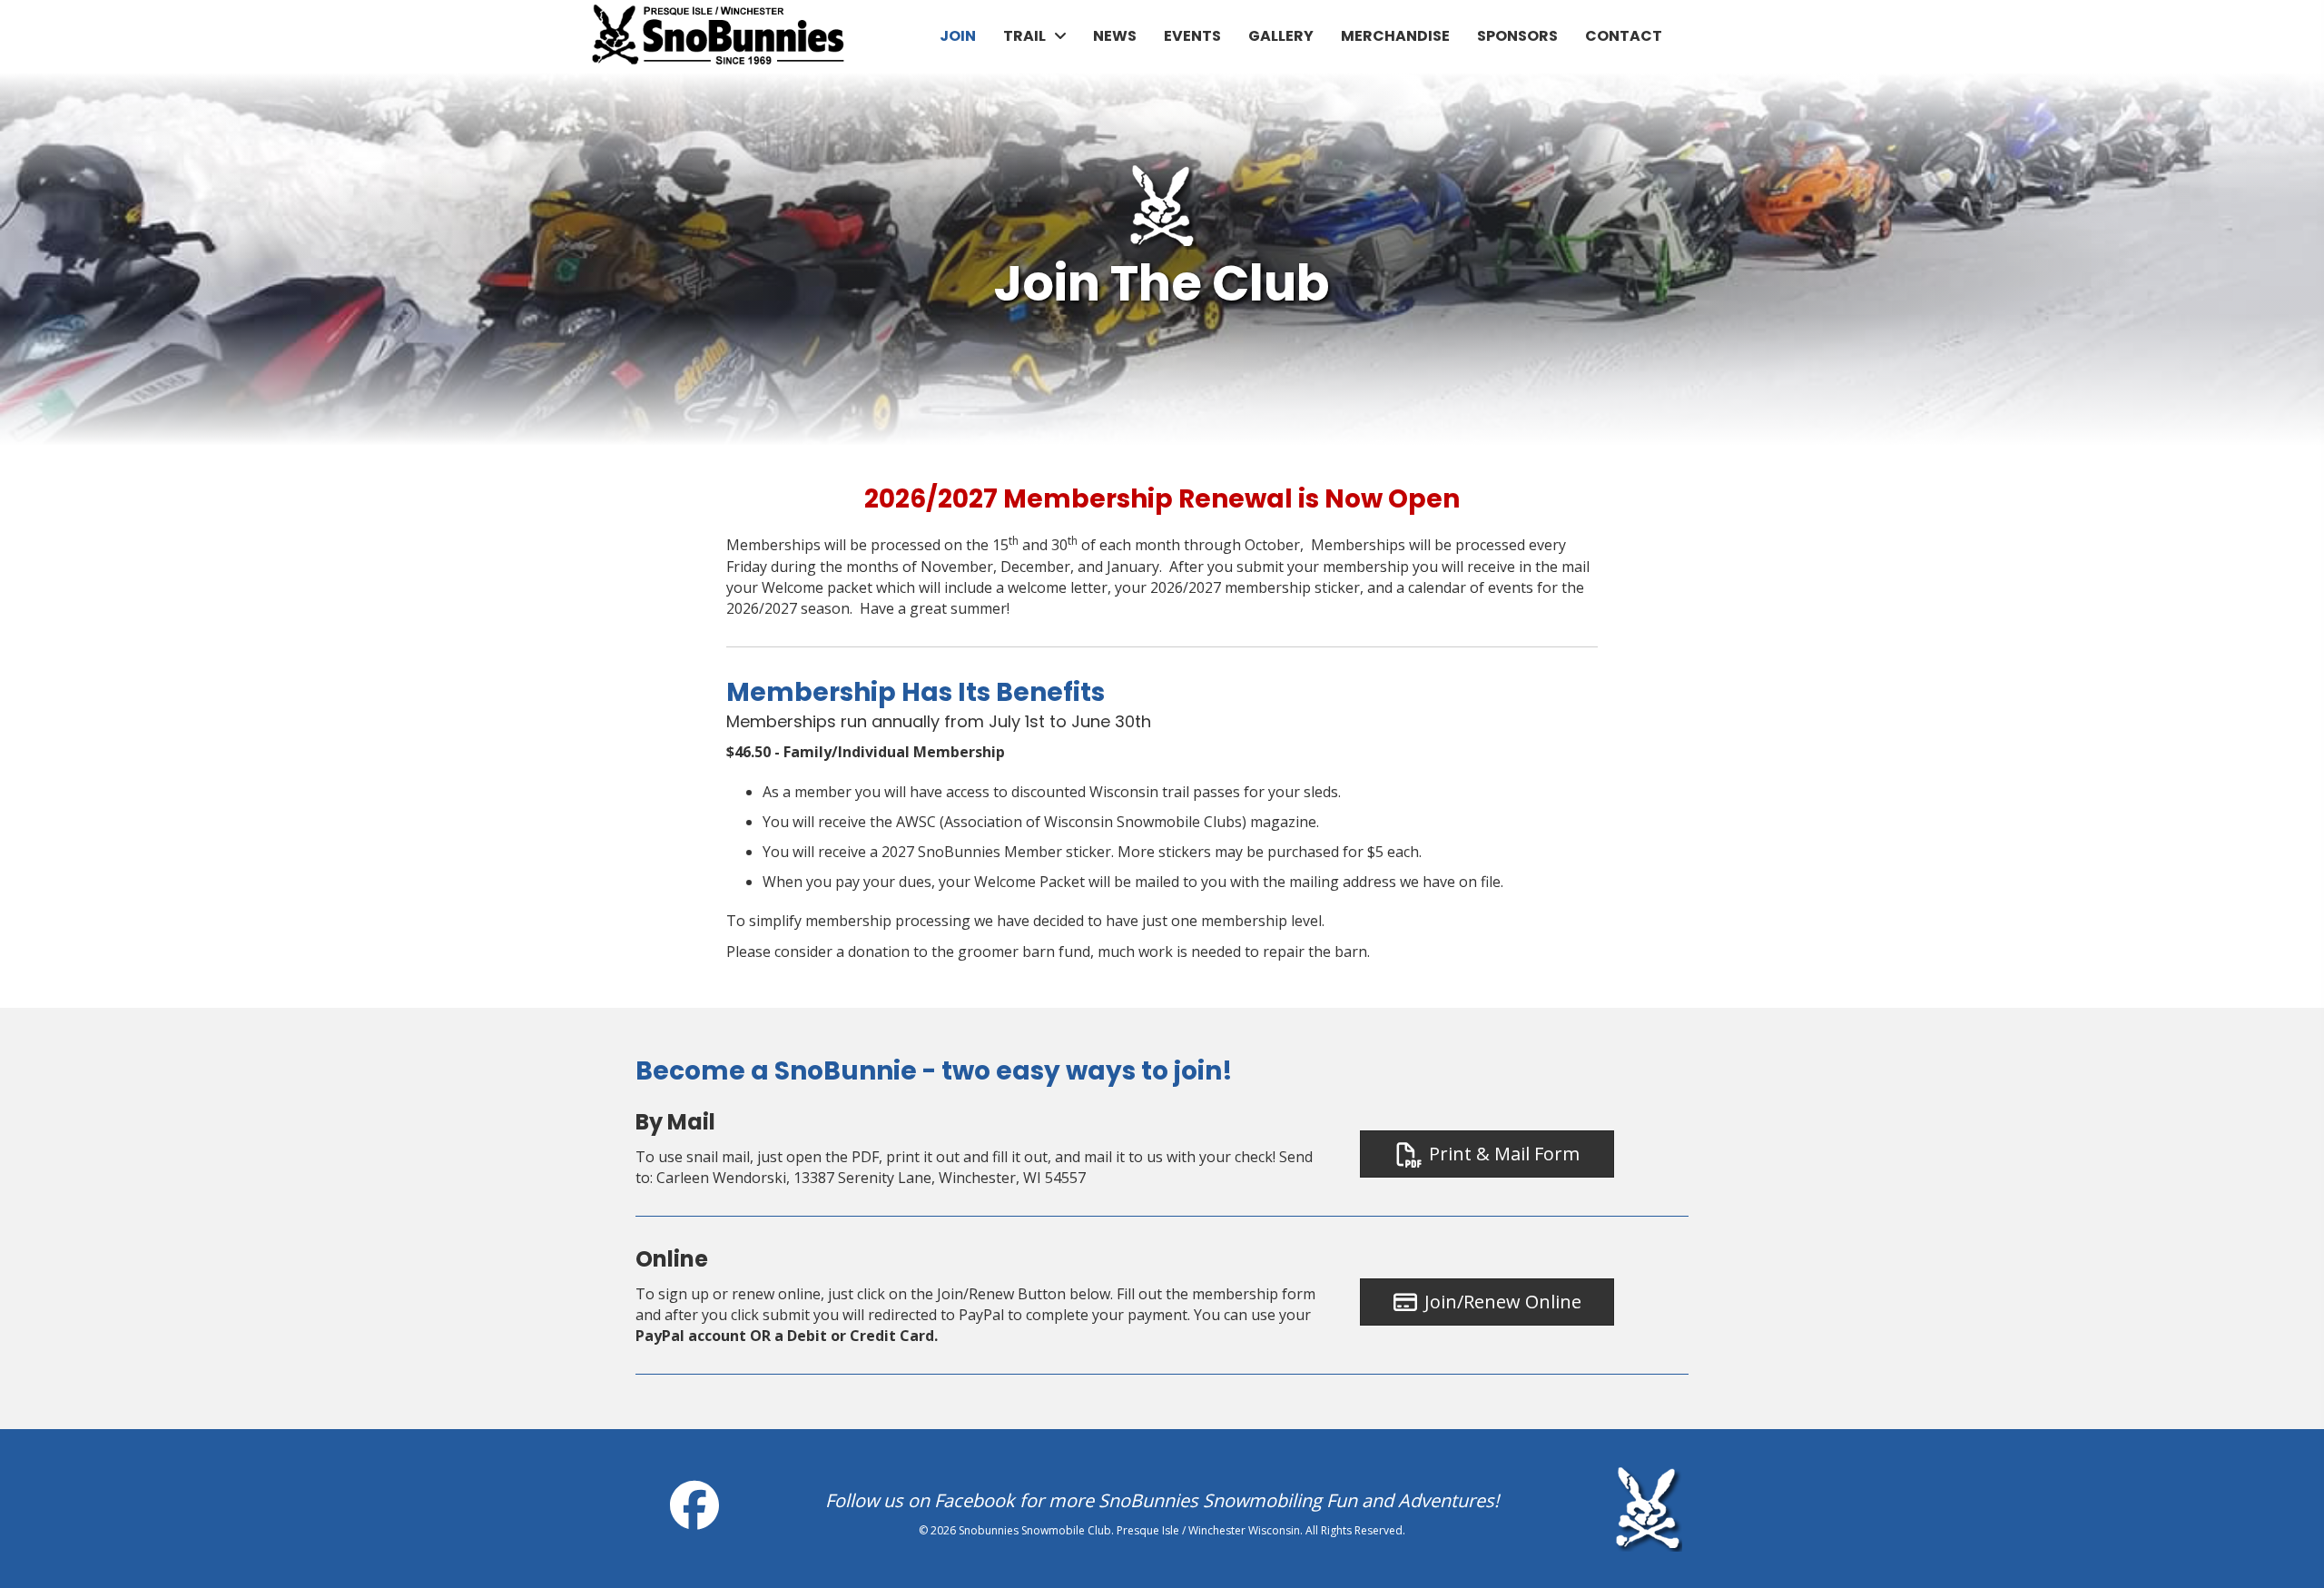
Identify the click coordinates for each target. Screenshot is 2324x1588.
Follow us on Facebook (920, 1500)
